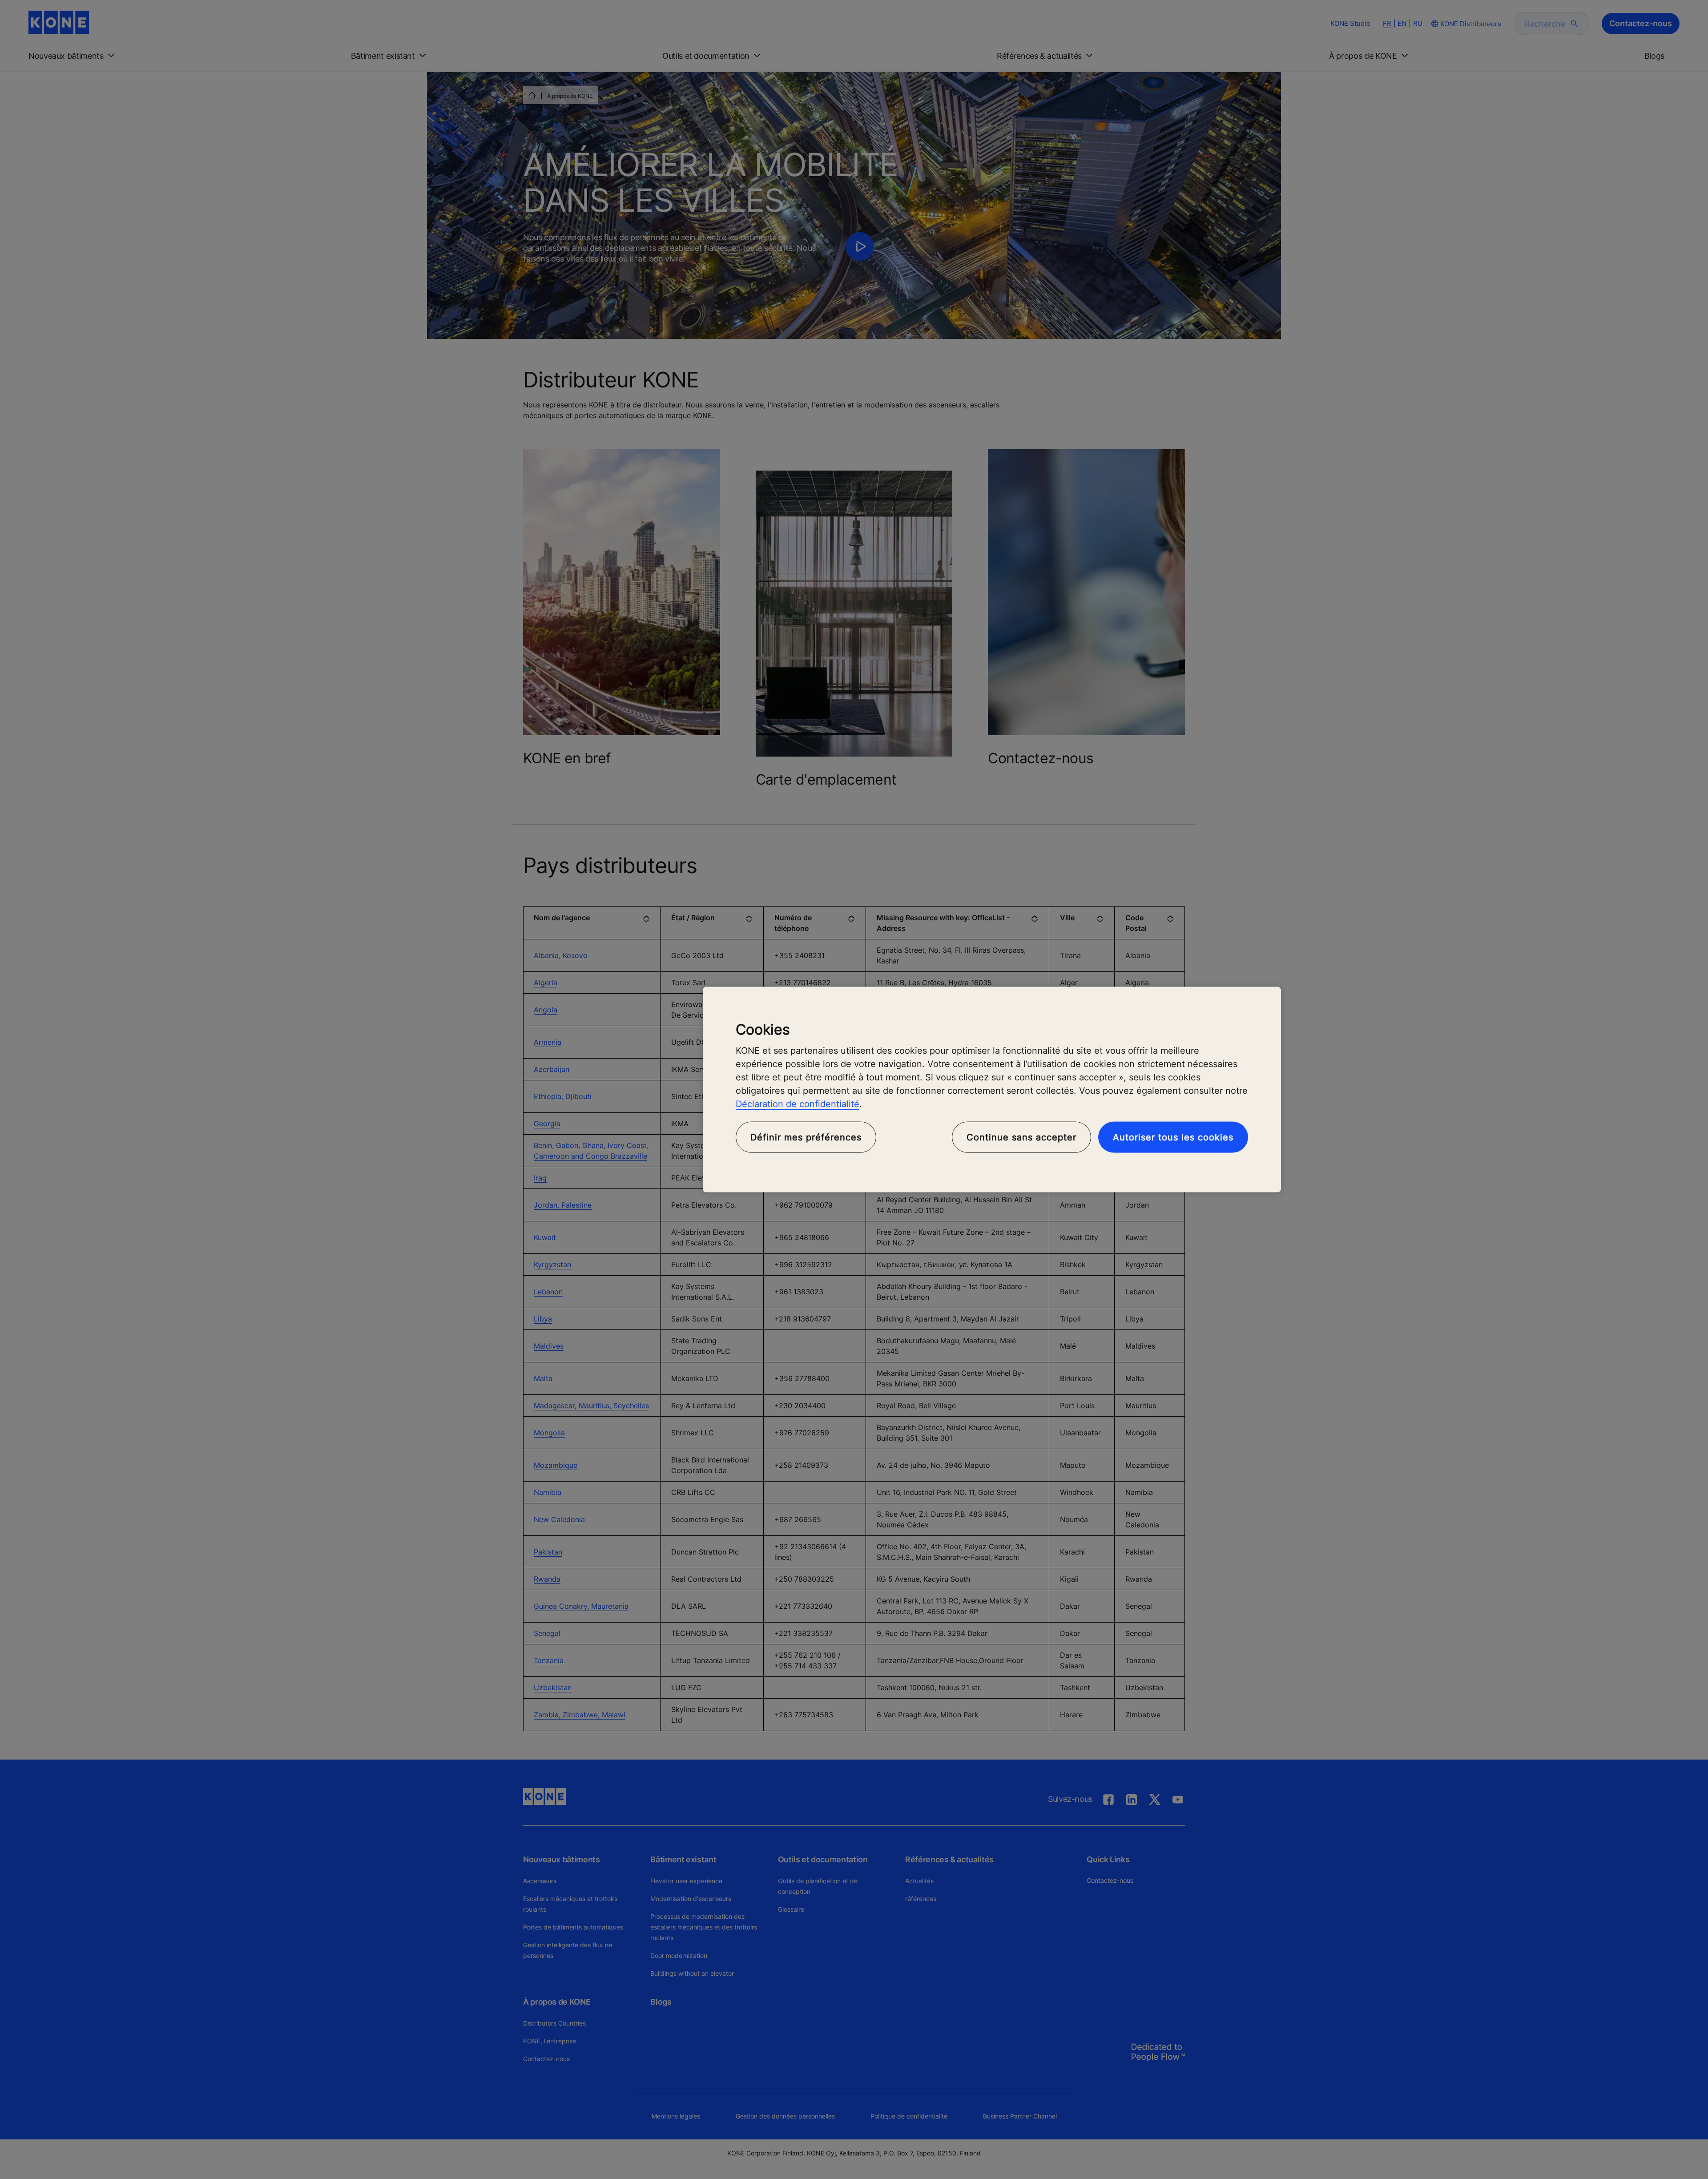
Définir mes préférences (806, 1137)
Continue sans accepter (1021, 1137)
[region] (992, 1089)
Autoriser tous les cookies (1173, 1137)
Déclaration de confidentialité (798, 1104)
